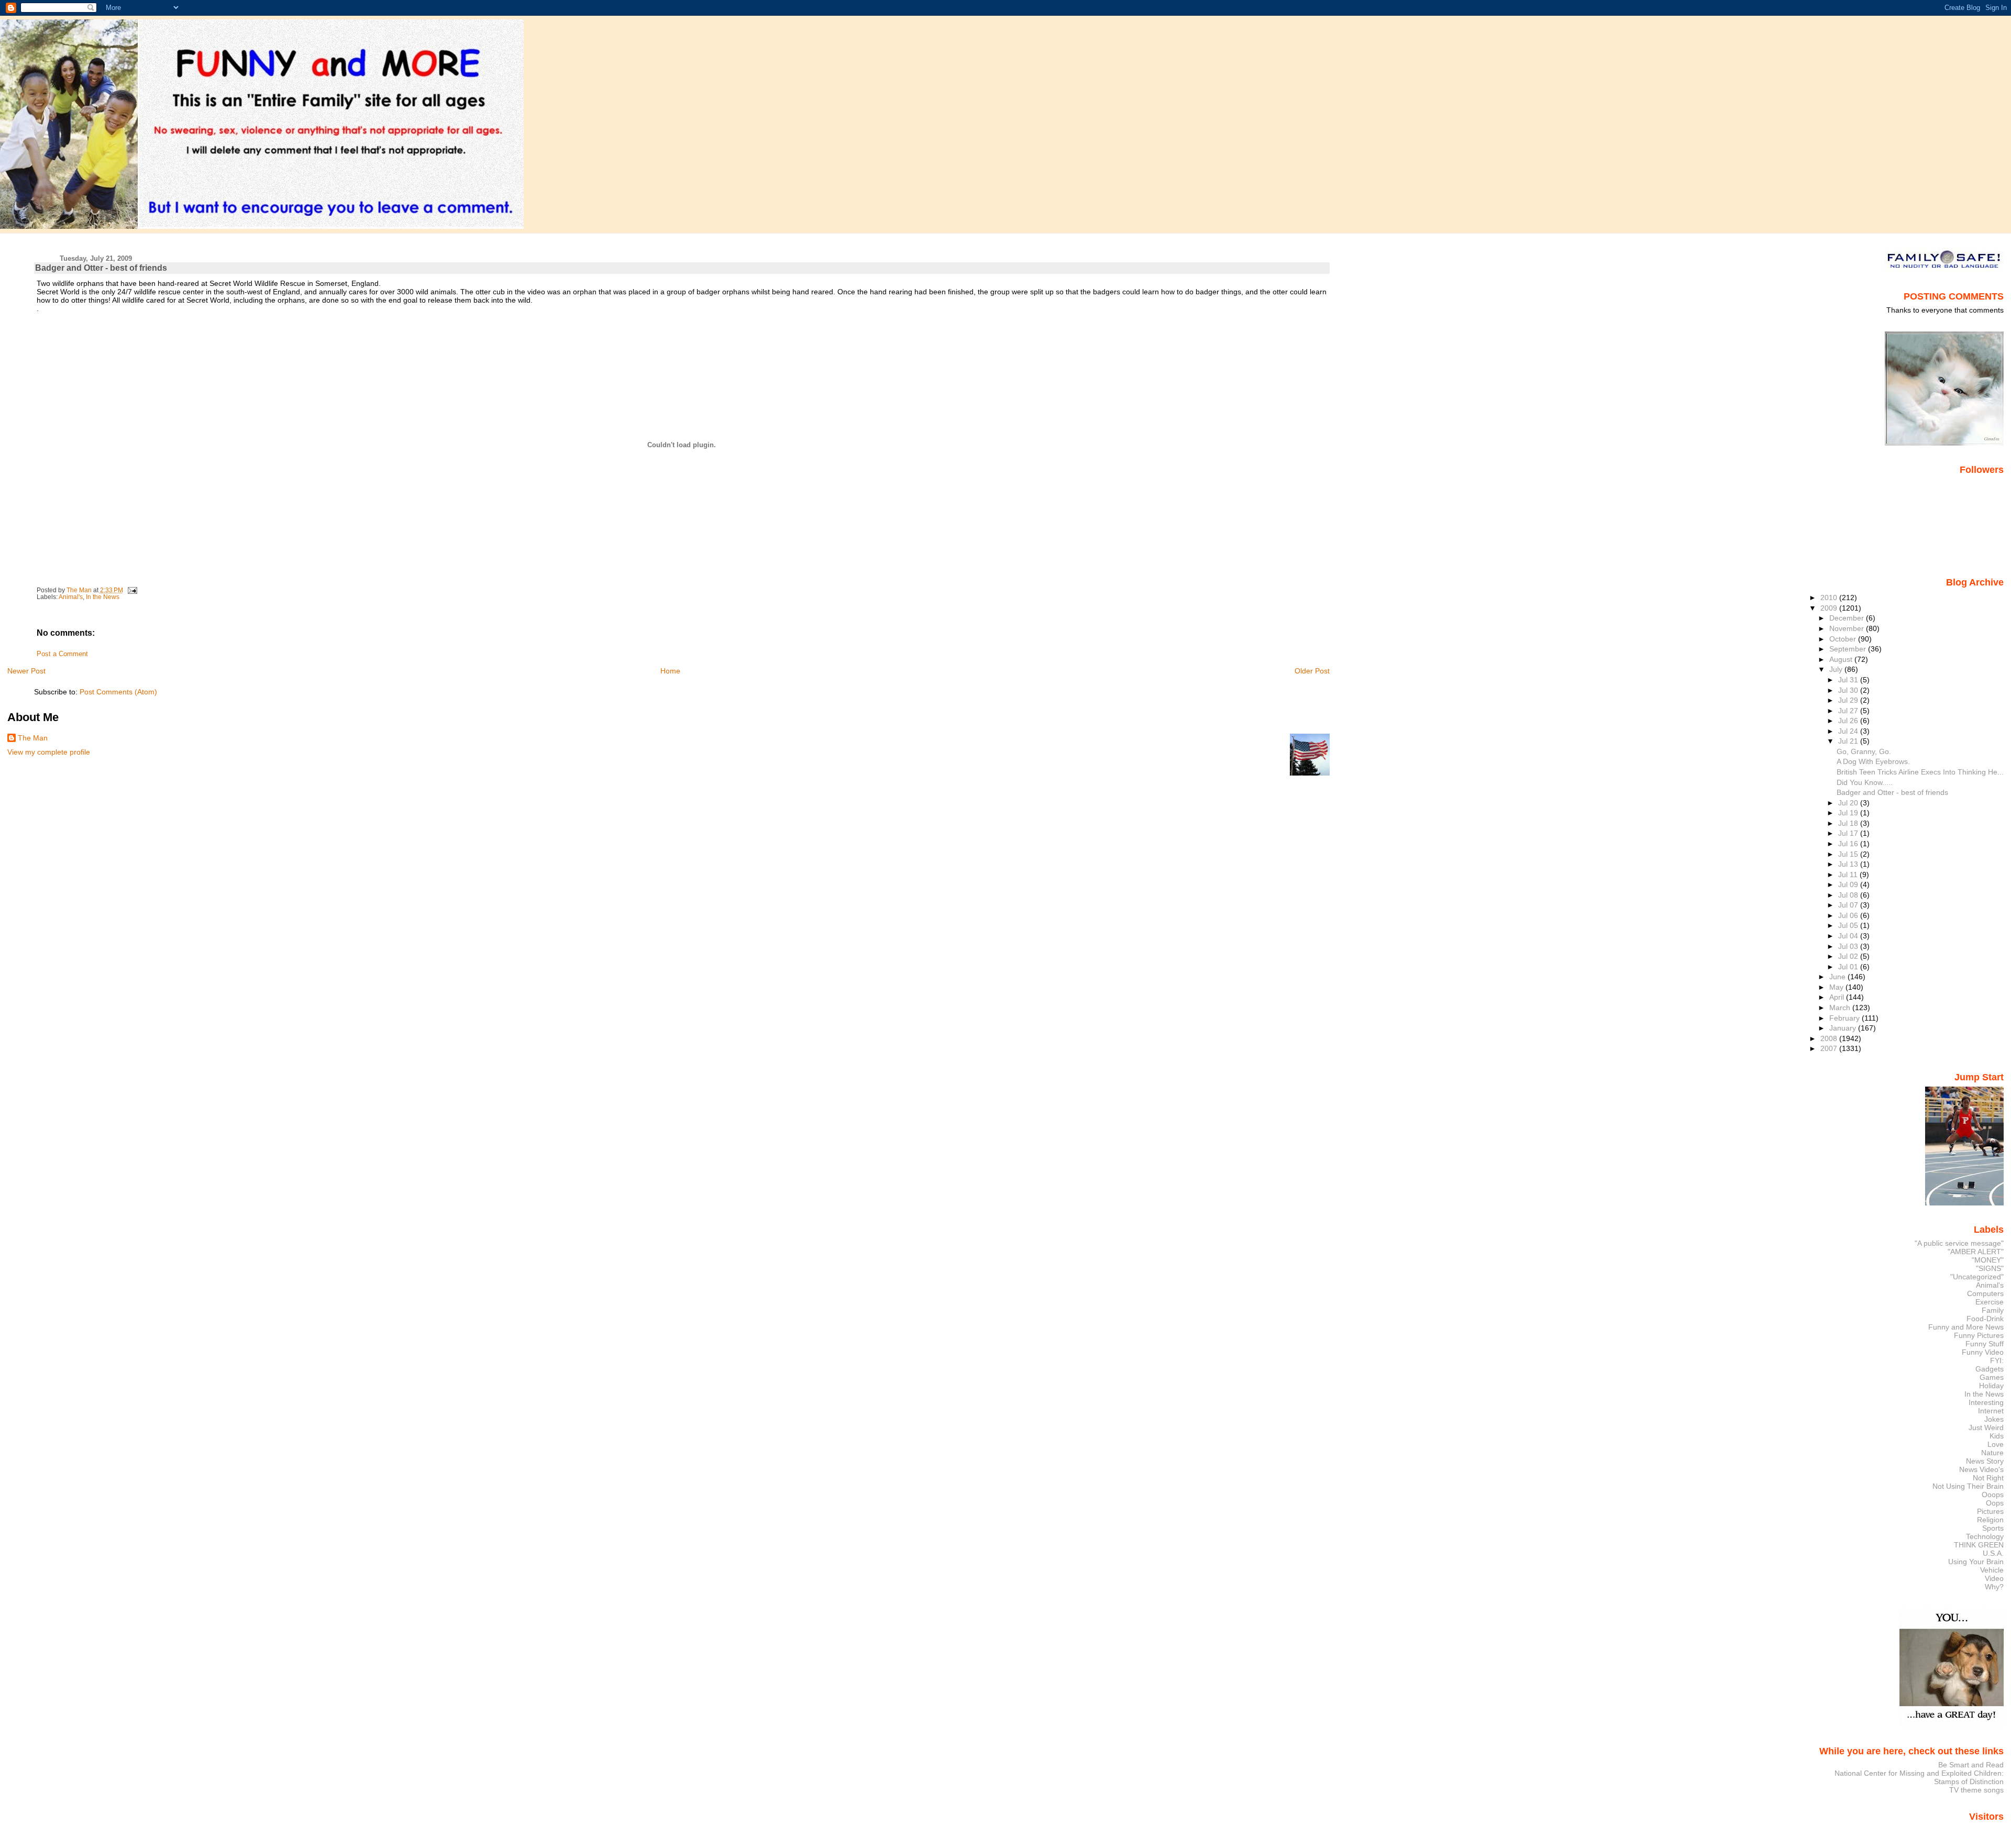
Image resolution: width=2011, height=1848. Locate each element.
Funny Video (1983, 1352)
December (1848, 618)
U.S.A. (1993, 1553)
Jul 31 (1849, 680)
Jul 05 (1849, 925)
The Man (33, 738)
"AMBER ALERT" (1976, 1252)
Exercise (1990, 1302)
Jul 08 (1849, 895)
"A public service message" (1959, 1243)
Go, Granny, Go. (1864, 751)
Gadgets (1990, 1369)
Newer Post (26, 671)
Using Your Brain (1976, 1562)
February (1846, 1018)
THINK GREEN (1979, 1545)
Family (1993, 1310)
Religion (1990, 1520)
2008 (1830, 1038)
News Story (1985, 1461)
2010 (1830, 597)
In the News (103, 597)
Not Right (1988, 1478)
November (1848, 628)
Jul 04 (1849, 936)
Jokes (1994, 1419)
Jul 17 (1849, 833)
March (1841, 1008)
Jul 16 (1849, 844)
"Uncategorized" (1977, 1277)
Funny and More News (1966, 1327)
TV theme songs (1976, 1790)
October (1844, 639)
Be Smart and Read (1971, 1765)
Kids (1997, 1436)
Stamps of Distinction (1969, 1781)
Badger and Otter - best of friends (1892, 792)
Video (1994, 1578)
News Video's (1981, 1469)
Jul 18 (1849, 823)
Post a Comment (62, 654)
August (1842, 659)
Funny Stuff (1985, 1344)
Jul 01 (1849, 967)
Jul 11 (1849, 875)
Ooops (1993, 1495)
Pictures (1990, 1511)
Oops (1995, 1503)
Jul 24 (1849, 731)
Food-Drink (1985, 1319)
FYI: (1997, 1360)
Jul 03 (1849, 946)
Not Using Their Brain (1968, 1486)
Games (1992, 1377)
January (1844, 1028)
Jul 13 (1849, 864)
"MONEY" (1988, 1260)
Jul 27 (1849, 711)
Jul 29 (1849, 700)
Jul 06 (1849, 915)
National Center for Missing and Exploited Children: (1919, 1773)
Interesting (1986, 1402)
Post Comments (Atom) (118, 692)
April (1838, 997)
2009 (1830, 608)
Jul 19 (1849, 813)
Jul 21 (1849, 741)
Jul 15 (1849, 854)
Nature (1992, 1453)
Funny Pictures (1979, 1335)
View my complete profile (49, 752)
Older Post (1312, 671)
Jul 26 (1849, 721)
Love (1996, 1444)
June (1838, 977)
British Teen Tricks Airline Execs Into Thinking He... (1920, 772)
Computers (1985, 1293)
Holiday (1991, 1386)
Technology (1985, 1536)
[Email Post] (132, 590)
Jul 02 (1849, 956)
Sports (1993, 1528)
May (1837, 987)
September (1849, 649)
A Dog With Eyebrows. (1873, 761)
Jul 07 (1849, 905)
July (1837, 669)
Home (670, 671)
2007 (1830, 1048)
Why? (1994, 1587)
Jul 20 (1849, 803)
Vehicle (1992, 1570)
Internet (1991, 1411)
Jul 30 (1849, 690)
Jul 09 (1849, 884)
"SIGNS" (1990, 1268)
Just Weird (1986, 1428)
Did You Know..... (1865, 782)
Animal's (71, 597)
